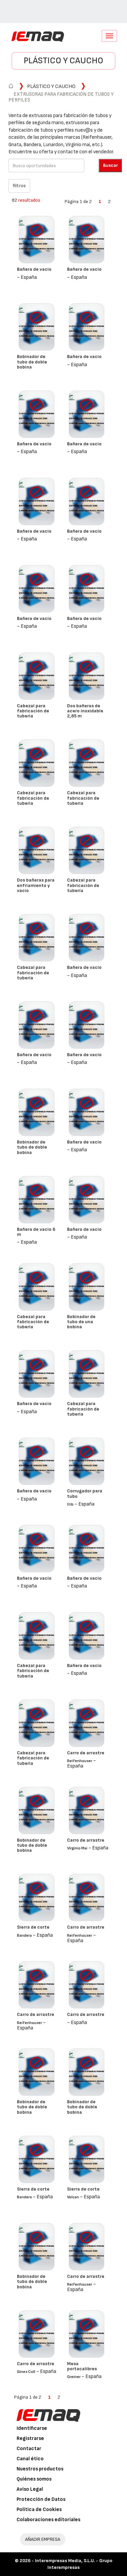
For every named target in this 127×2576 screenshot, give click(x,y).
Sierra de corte (33, 1927)
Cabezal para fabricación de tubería (33, 711)
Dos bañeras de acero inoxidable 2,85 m (85, 711)
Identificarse (32, 2428)
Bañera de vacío (34, 269)
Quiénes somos (34, 2479)
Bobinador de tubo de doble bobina (32, 362)
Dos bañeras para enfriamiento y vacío (36, 885)
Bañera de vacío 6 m (36, 1232)
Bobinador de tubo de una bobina (81, 1322)
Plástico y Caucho (63, 61)
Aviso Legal (30, 2489)
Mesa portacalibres (82, 2366)
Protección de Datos (41, 2499)
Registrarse (30, 2438)
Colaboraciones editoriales (48, 2520)
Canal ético (30, 2459)
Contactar (29, 2449)
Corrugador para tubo (85, 1493)
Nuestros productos (40, 2469)
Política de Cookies (39, 2510)
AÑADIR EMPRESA (43, 2539)
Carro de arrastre (86, 1753)
